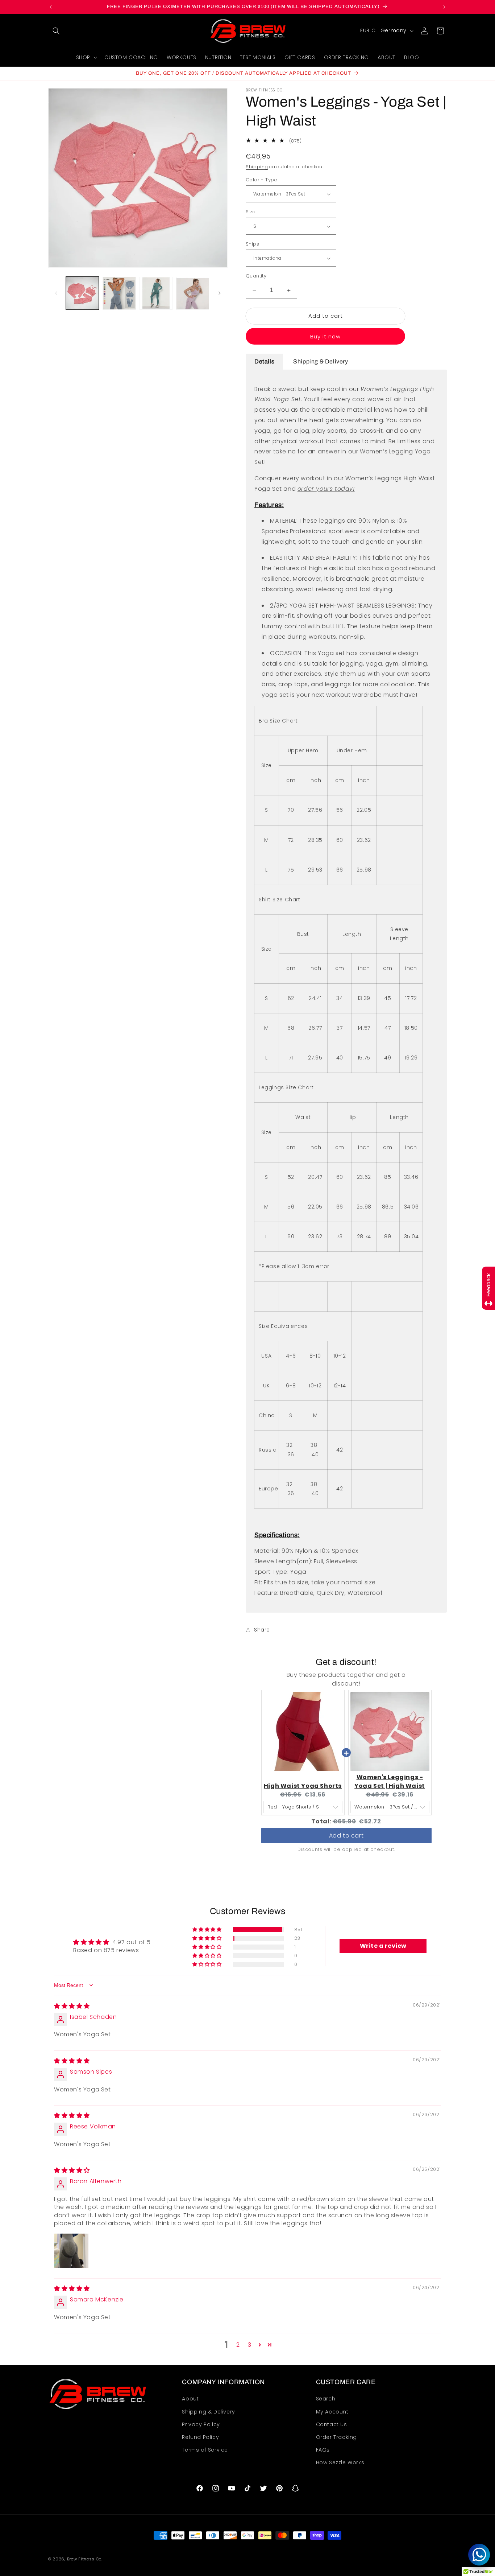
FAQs (323, 2450)
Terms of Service (205, 2450)
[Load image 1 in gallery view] (82, 293)
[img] (72, 2006)
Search (326, 2399)
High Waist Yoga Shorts (303, 1786)
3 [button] (250, 2344)
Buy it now (325, 336)
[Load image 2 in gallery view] (119, 293)
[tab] (264, 362)
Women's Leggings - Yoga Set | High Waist (390, 1781)
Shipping (257, 167)
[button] (56, 31)
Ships (252, 244)
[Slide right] (220, 293)
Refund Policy (200, 2437)
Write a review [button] (383, 1946)
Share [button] (262, 1630)
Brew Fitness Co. (85, 2559)
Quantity (256, 276)
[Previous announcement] (51, 7)
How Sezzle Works (340, 2463)
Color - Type (262, 180)
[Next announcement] (444, 7)
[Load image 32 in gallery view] (156, 293)
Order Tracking (336, 2437)
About (190, 2399)
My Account (332, 2412)
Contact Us (332, 2424)
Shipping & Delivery (208, 2412)
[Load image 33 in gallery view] (193, 293)
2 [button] (238, 2344)
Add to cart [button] (346, 1836)
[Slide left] (56, 293)
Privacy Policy (201, 2424)
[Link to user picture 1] (71, 2251)
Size (251, 212)
